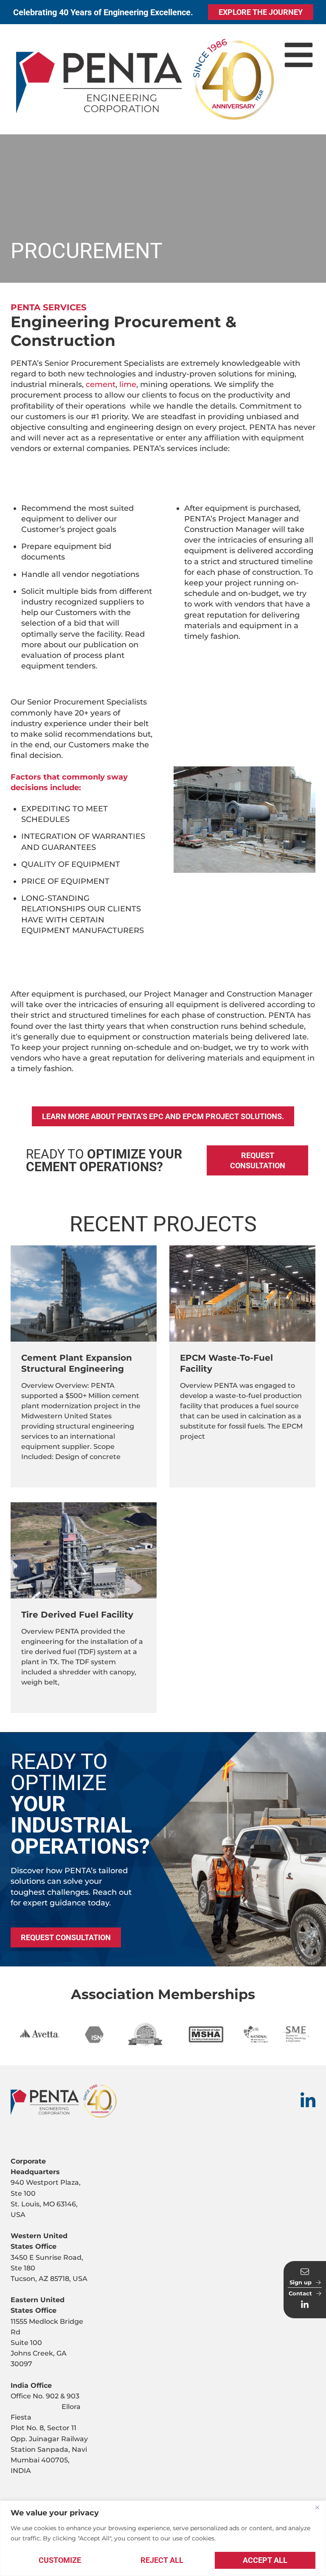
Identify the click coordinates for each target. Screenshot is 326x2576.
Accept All (265, 2560)
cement (101, 384)
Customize (60, 2560)
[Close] (317, 2508)
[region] (163, 2538)
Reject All (162, 2560)
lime (128, 384)
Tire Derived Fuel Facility (77, 1615)
